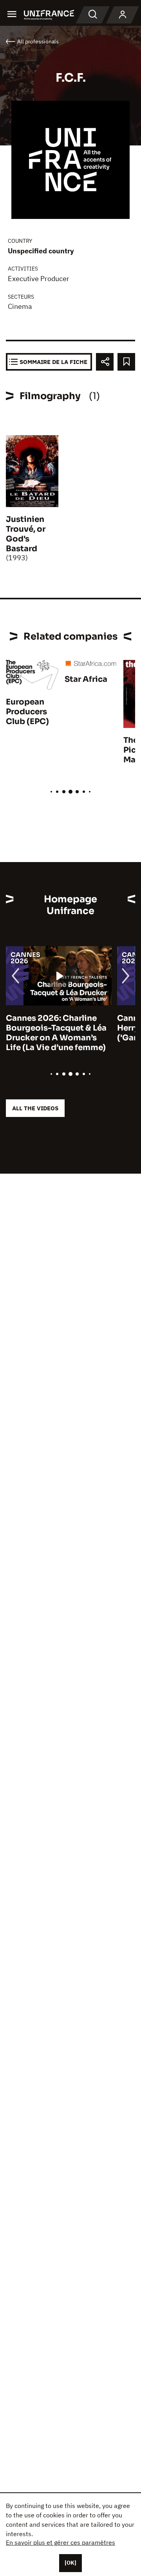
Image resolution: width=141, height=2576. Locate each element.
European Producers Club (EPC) (27, 712)
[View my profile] (123, 15)
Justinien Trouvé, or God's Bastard (26, 534)
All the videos (35, 1108)
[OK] (70, 2563)
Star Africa (86, 679)
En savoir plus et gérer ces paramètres (61, 2542)
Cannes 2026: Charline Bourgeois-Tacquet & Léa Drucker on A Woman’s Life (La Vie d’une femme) (56, 1033)
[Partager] (105, 362)
